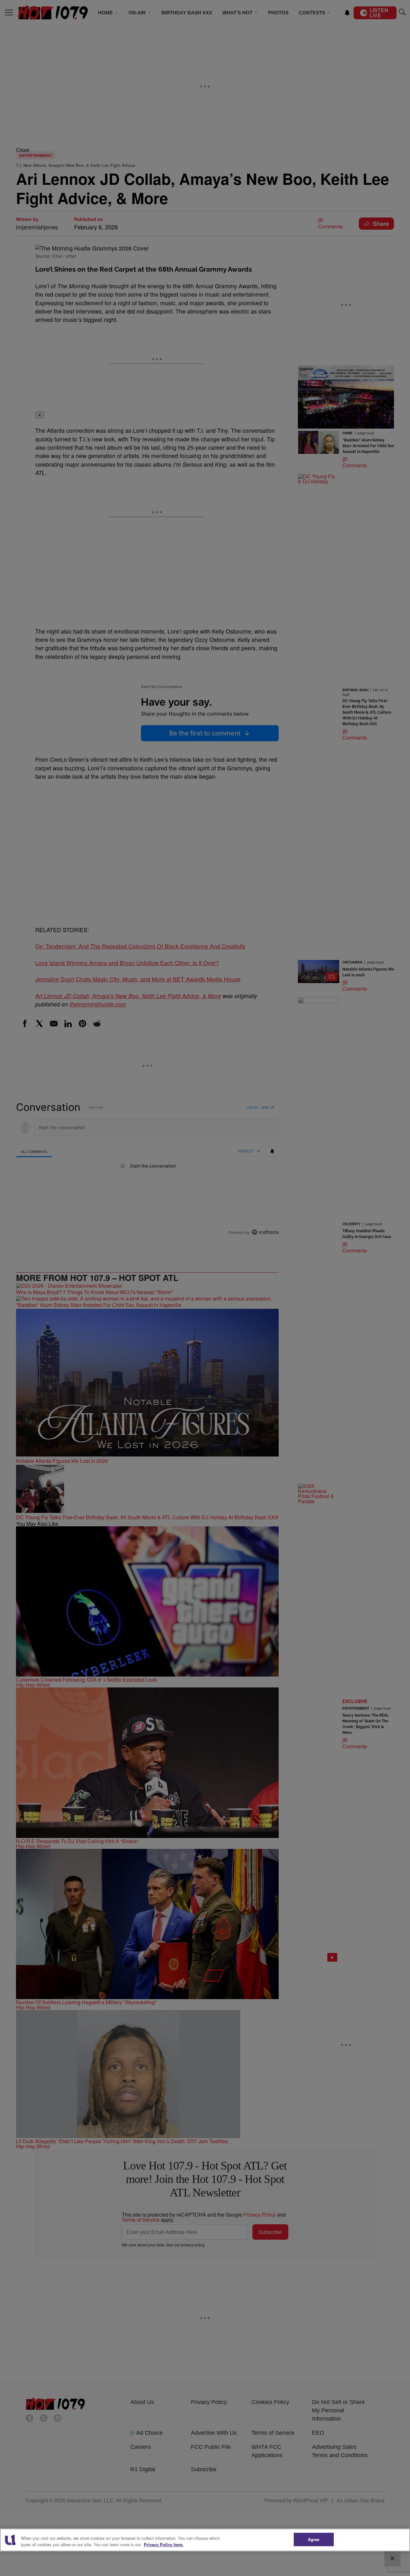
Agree (314, 2539)
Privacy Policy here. (164, 2544)
